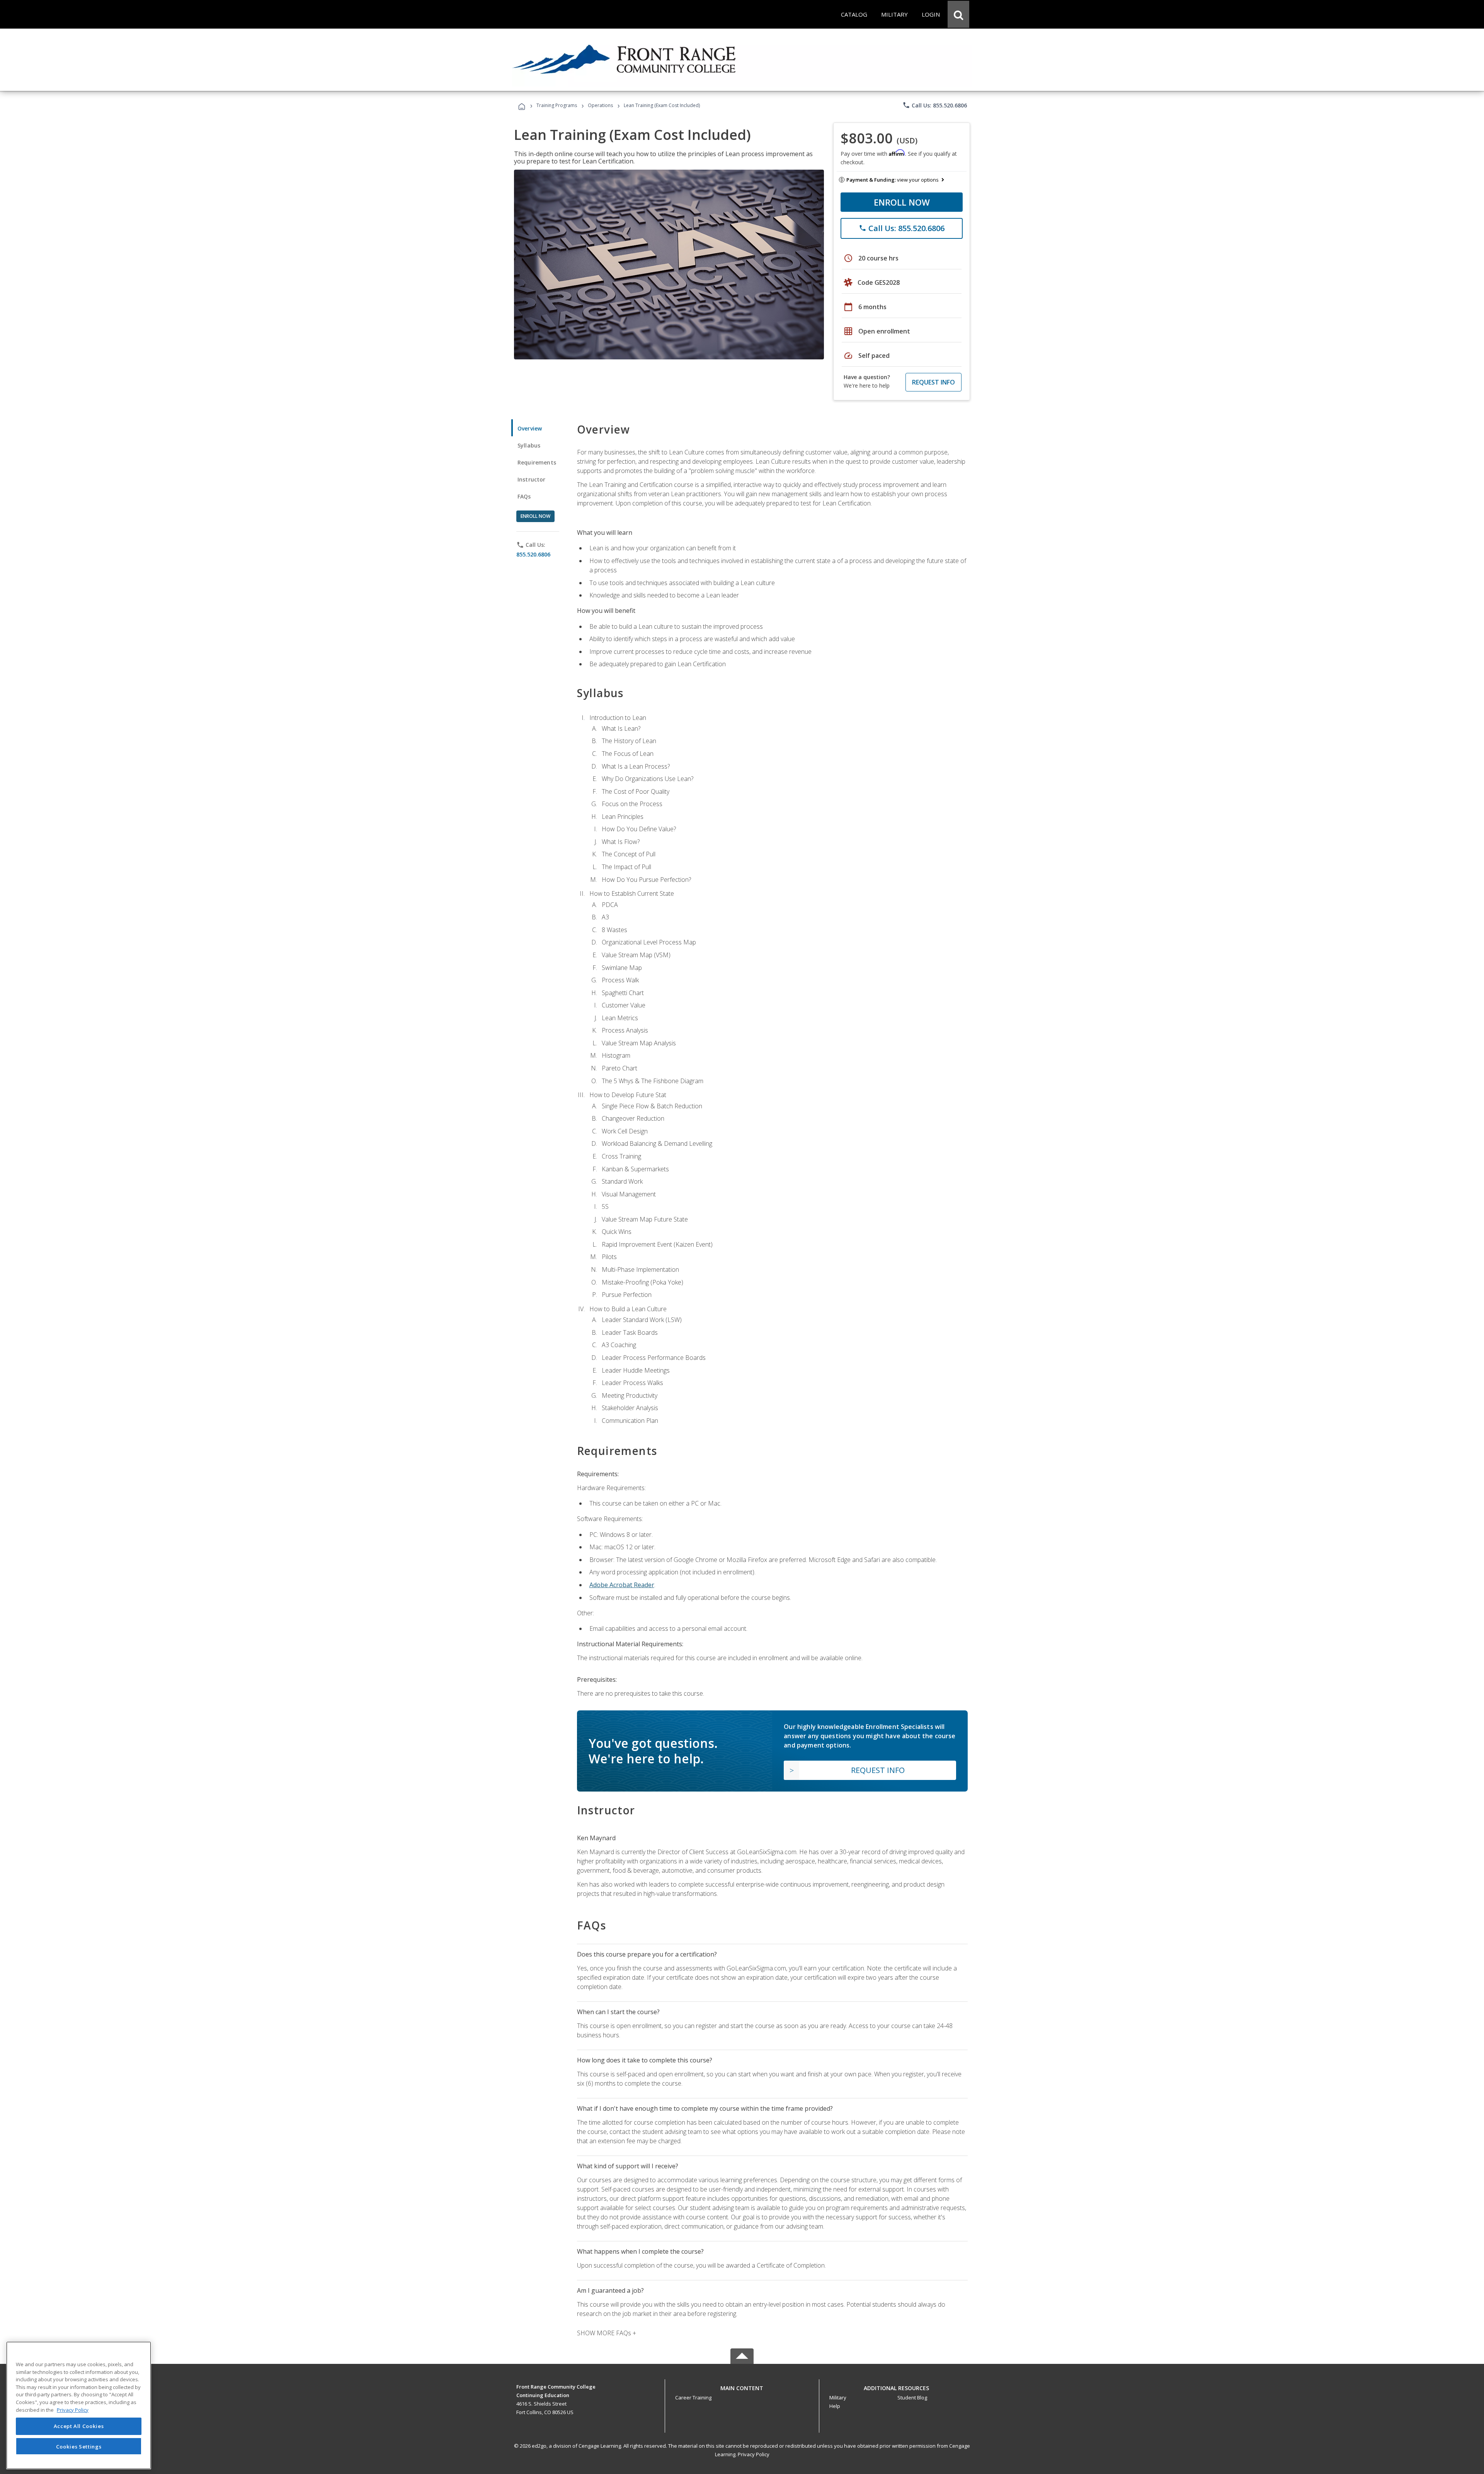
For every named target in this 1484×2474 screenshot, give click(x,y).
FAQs (524, 496)
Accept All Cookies (79, 2426)
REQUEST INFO (933, 382)
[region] (79, 2405)
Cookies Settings (79, 2446)
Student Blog (912, 2397)
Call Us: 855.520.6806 (935, 105)
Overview (530, 428)
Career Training (693, 2397)
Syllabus (529, 445)
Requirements (537, 462)
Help (835, 2406)
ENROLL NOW (902, 202)
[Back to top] (742, 2386)
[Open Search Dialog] (958, 14)
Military (838, 2397)
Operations (600, 105)
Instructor (532, 479)
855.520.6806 (533, 554)
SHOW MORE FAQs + (607, 2333)
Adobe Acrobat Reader (622, 1585)
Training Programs (557, 105)
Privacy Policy (754, 2454)
